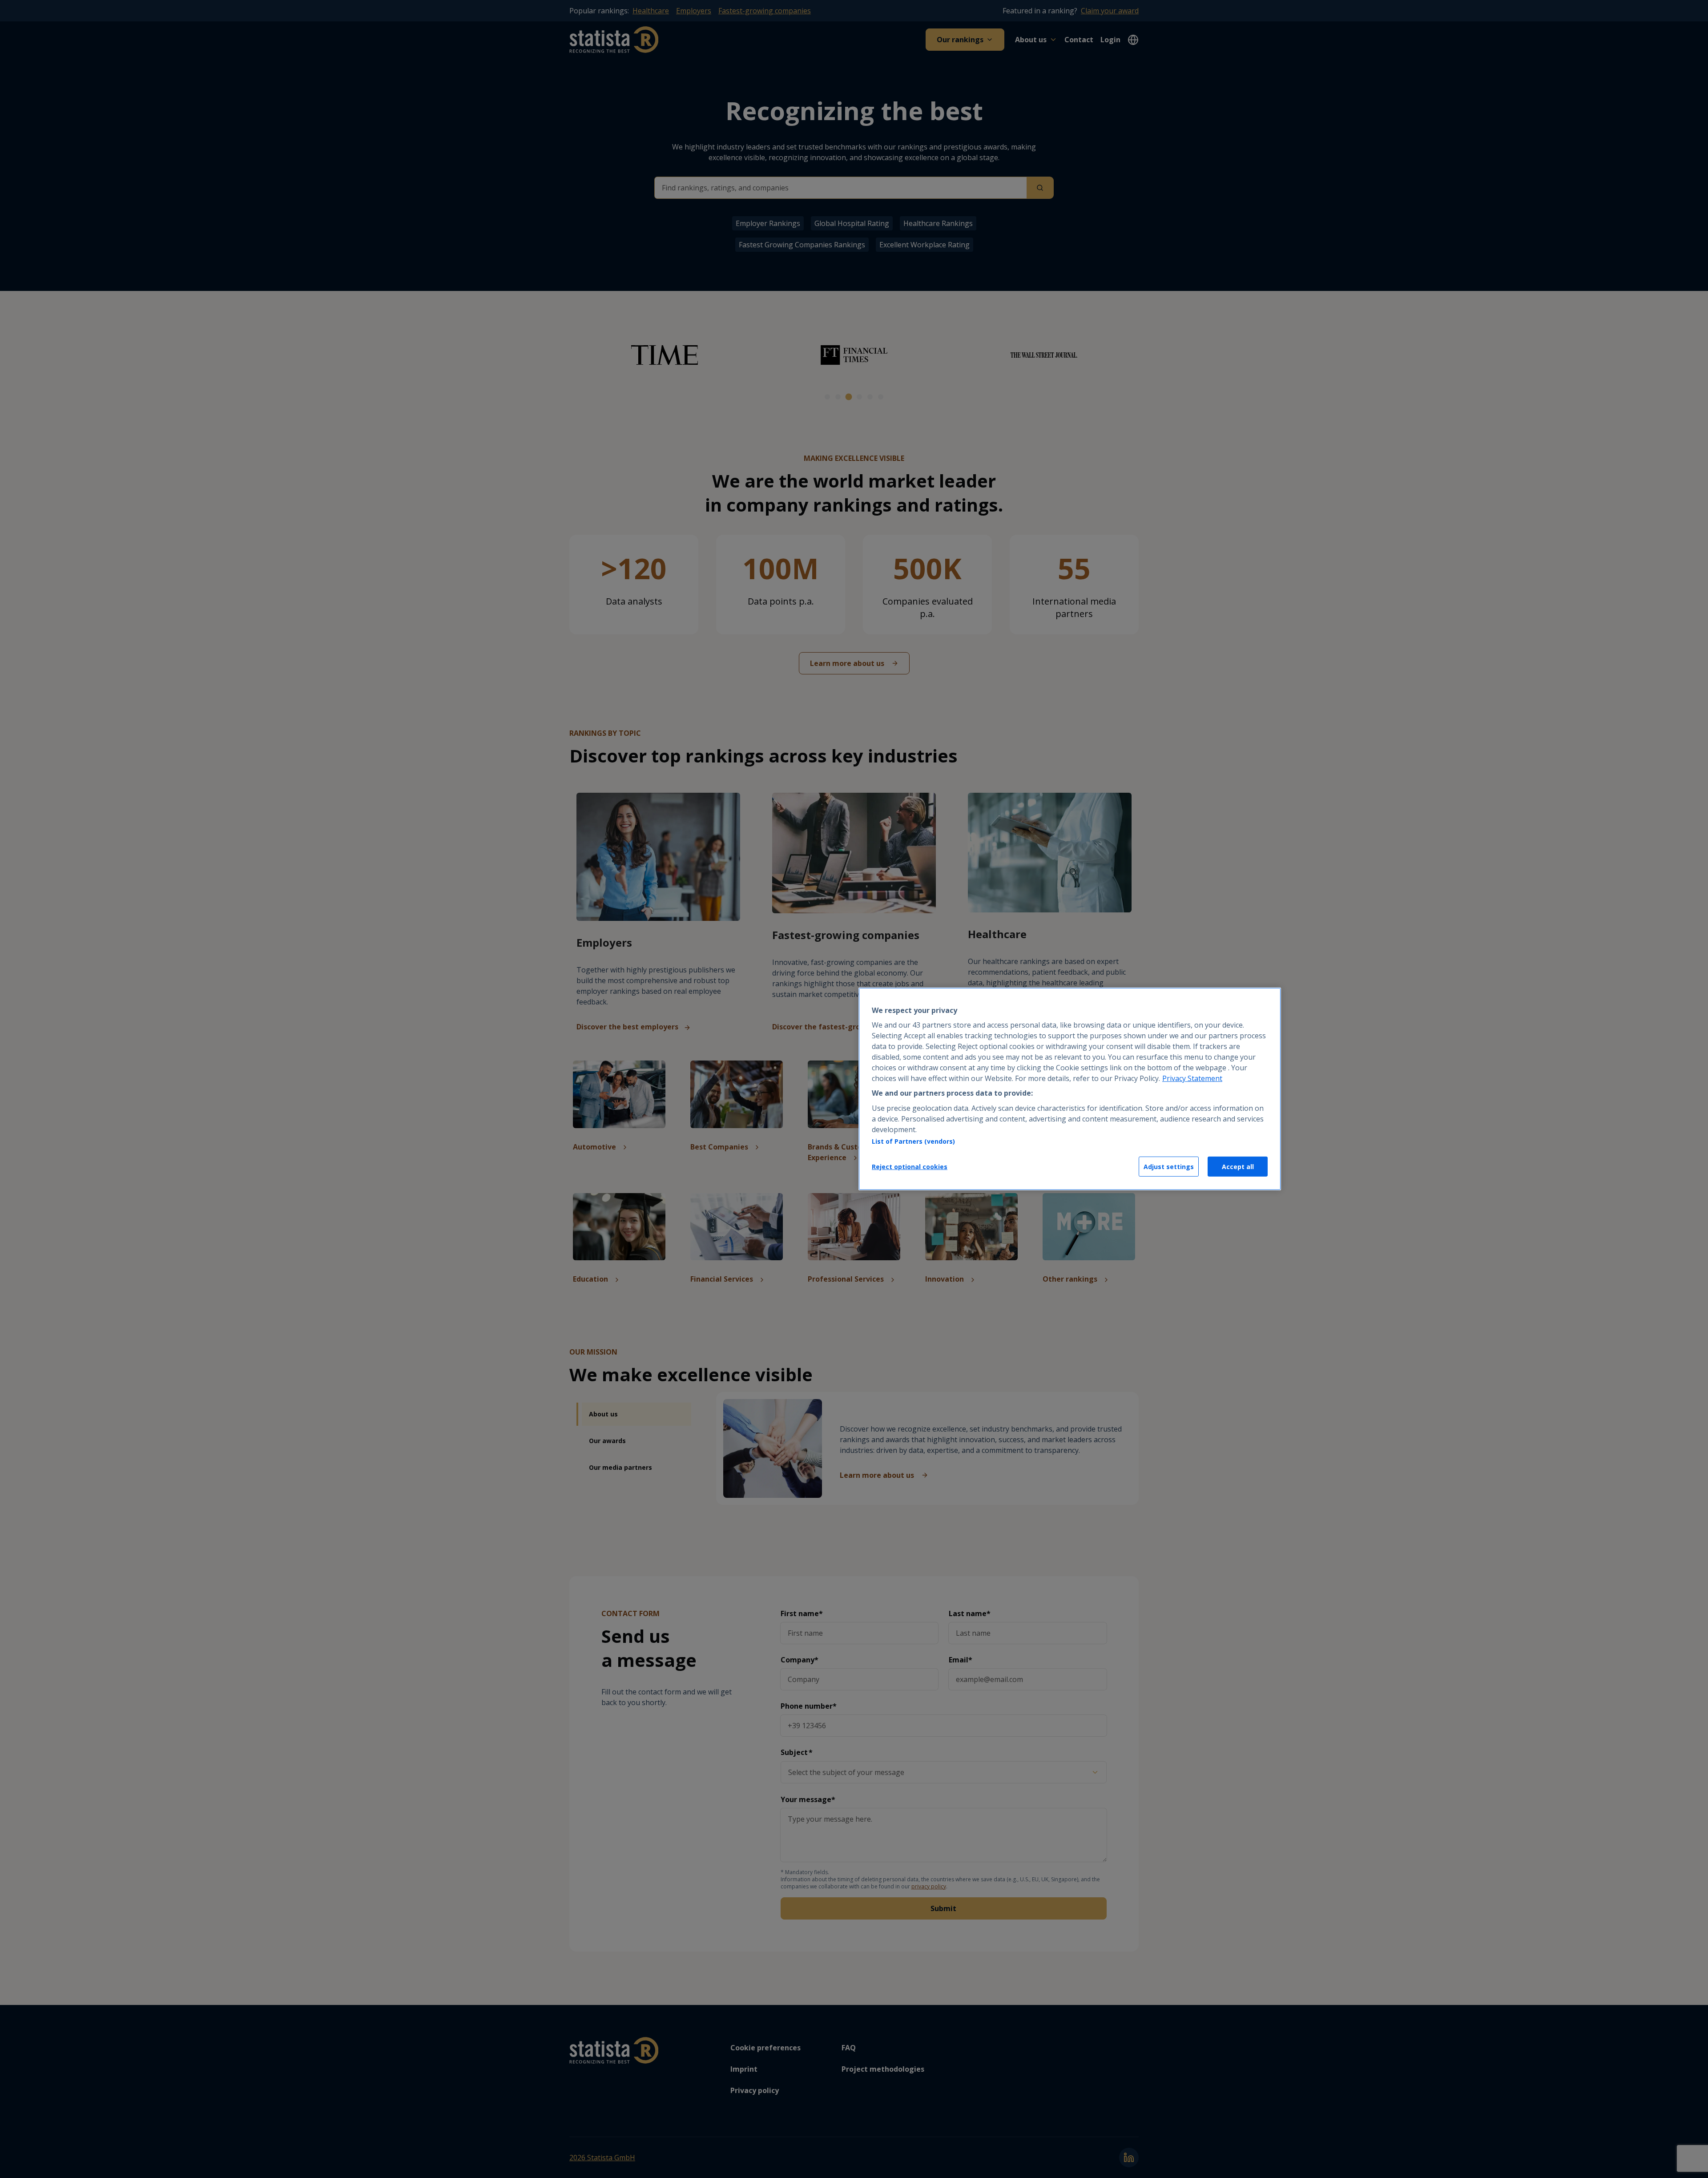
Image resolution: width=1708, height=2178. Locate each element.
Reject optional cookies (910, 1167)
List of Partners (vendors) (913, 1141)
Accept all (1238, 1167)
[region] (1070, 1089)
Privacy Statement (1192, 1078)
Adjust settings (1169, 1167)
